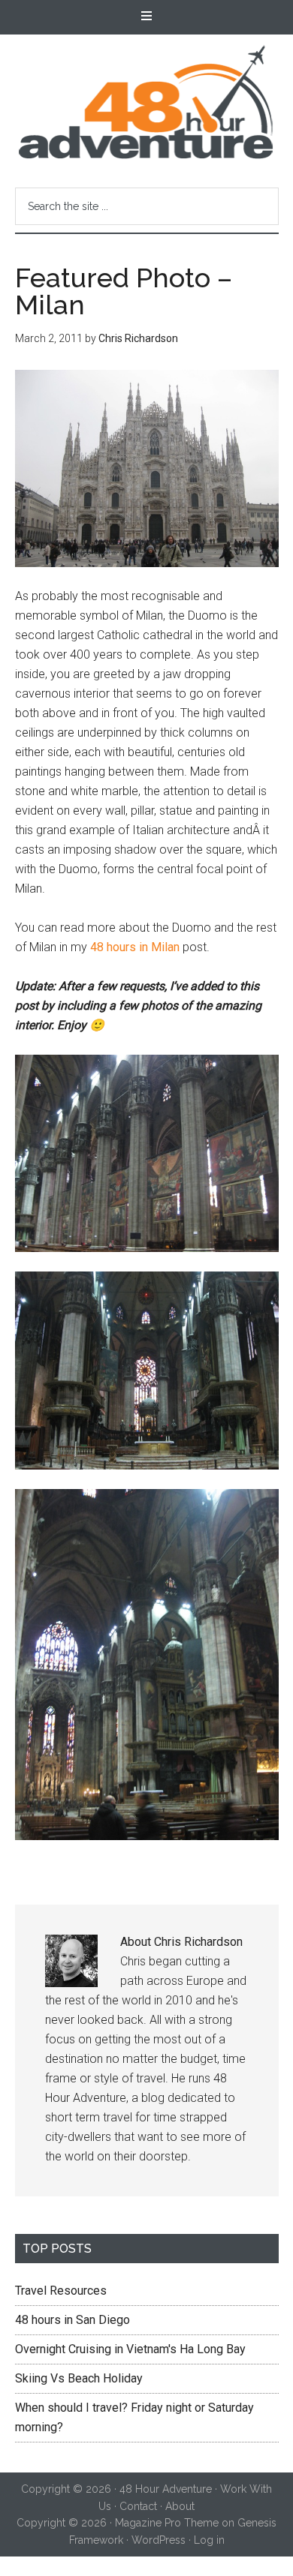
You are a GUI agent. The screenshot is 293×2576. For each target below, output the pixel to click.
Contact (138, 2506)
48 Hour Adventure (147, 102)
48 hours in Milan (135, 947)
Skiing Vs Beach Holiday (79, 2378)
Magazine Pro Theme (167, 2523)
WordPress (159, 2540)
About (180, 2506)
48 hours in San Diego (72, 2320)
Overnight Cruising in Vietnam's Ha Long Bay (130, 2349)
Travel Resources (61, 2291)
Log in (209, 2540)
